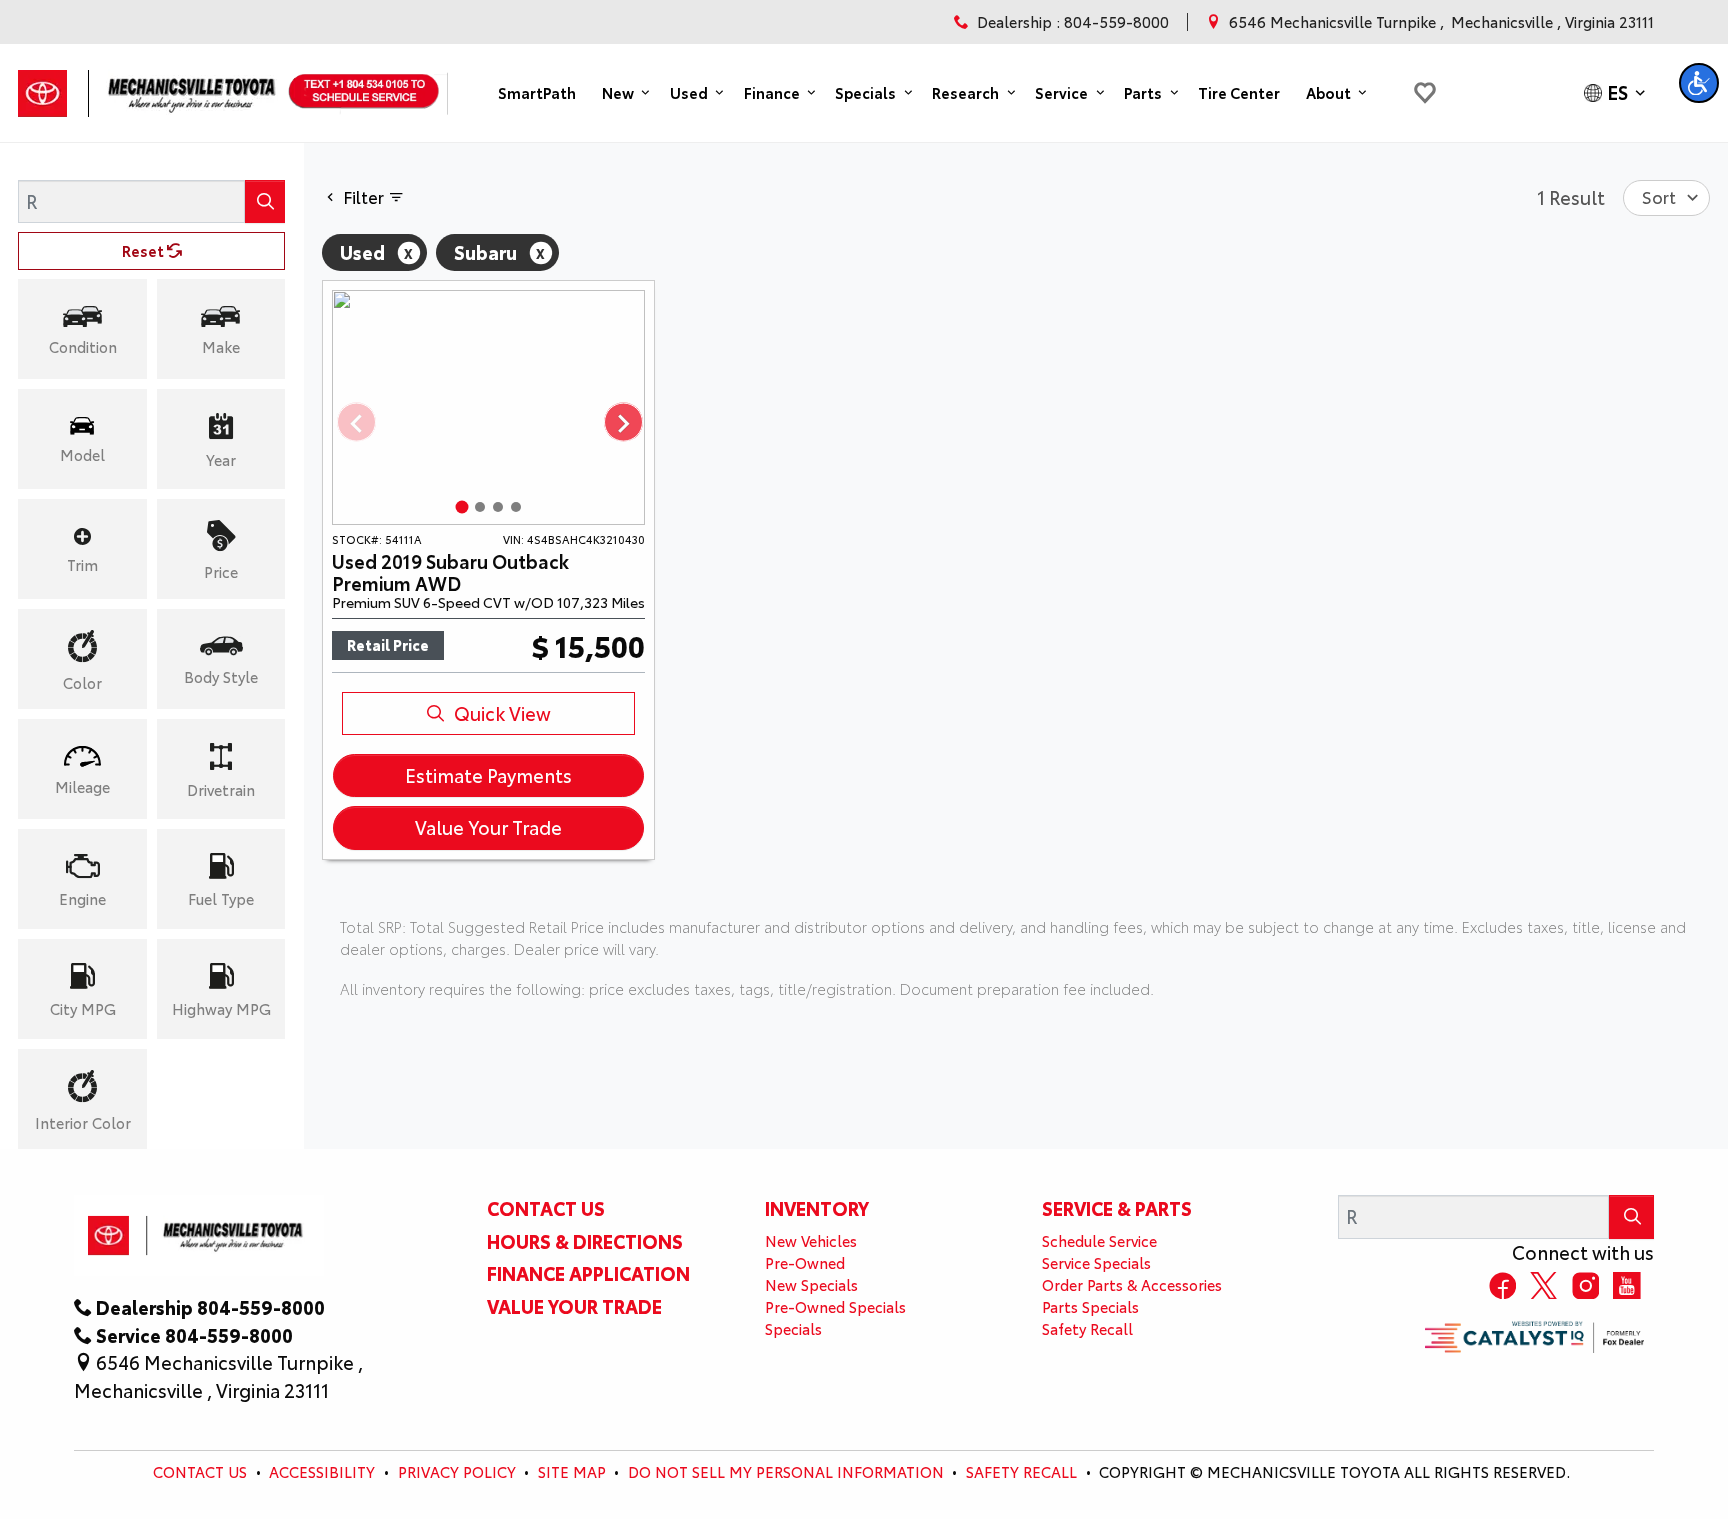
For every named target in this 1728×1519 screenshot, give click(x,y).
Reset (144, 250)
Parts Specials (1090, 1306)
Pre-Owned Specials (835, 1306)
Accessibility (322, 1471)
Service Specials (1096, 1262)
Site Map (572, 1471)
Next (622, 423)
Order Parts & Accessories (1132, 1284)
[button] (537, 92)
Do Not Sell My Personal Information (786, 1471)
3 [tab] (498, 507)
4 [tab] (516, 507)
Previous (355, 423)
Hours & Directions (585, 1241)
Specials (793, 1328)
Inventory (817, 1208)
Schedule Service (1099, 1240)
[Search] (265, 201)
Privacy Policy (457, 1471)
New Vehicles (811, 1240)
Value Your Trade (488, 827)
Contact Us (546, 1208)
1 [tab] (461, 506)
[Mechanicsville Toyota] (150, 87)
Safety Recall (1087, 1328)
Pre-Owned (805, 1262)
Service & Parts (1117, 1208)
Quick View (502, 713)
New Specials (811, 1284)
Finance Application (588, 1273)
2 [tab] (480, 507)
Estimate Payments (488, 775)
